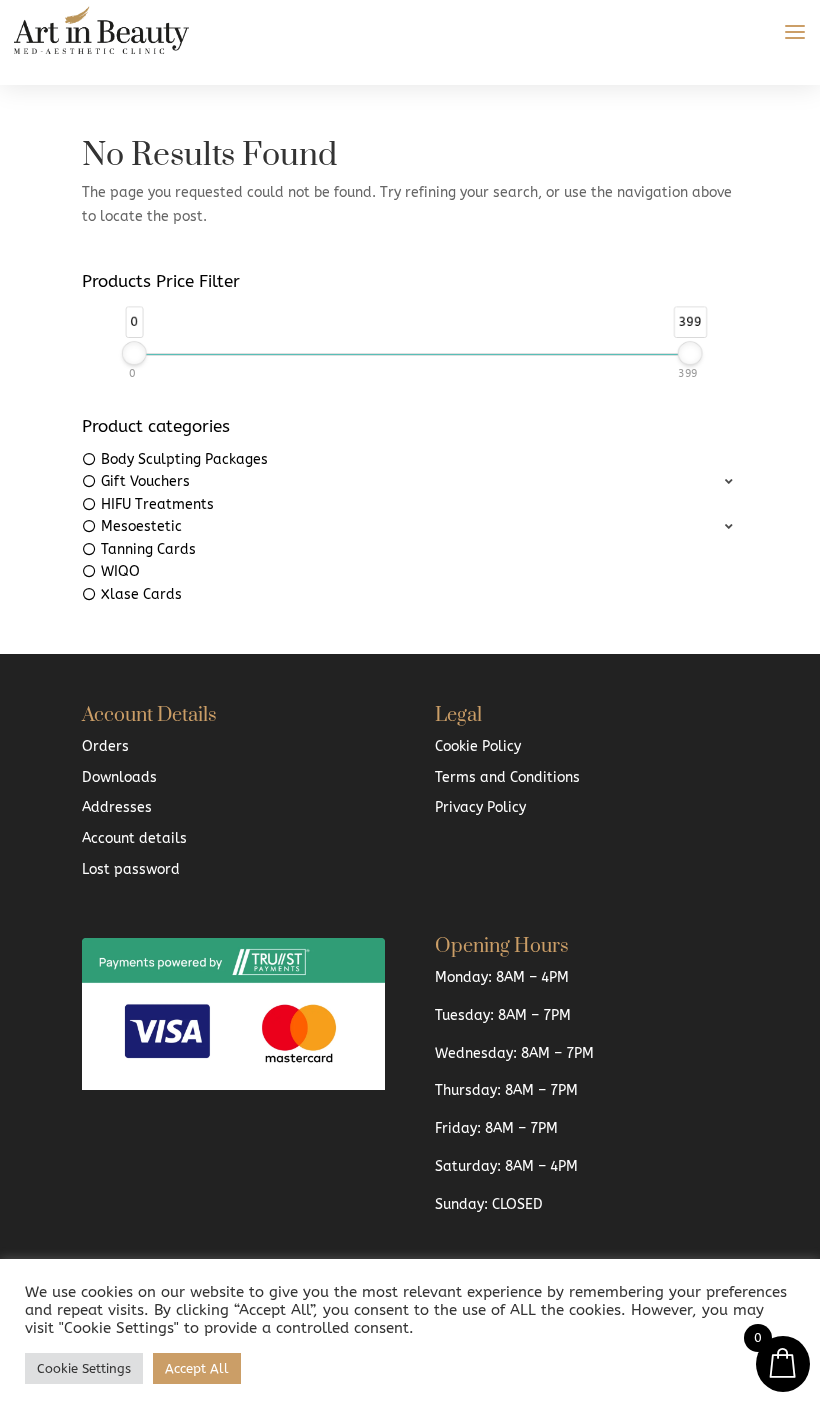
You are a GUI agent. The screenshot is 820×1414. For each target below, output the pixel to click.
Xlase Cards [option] (141, 594)
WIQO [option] (120, 571)
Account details (134, 838)
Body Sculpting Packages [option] (184, 459)
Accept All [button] (197, 1368)
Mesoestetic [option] (141, 526)
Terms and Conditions (507, 777)
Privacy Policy (480, 807)
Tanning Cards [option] (148, 549)
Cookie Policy (478, 746)
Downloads (119, 777)
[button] (410, 482)
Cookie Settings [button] (84, 1368)
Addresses (117, 807)
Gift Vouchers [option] (145, 481)
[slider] (134, 353)
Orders (105, 746)
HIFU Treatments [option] (157, 504)
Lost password (131, 869)
